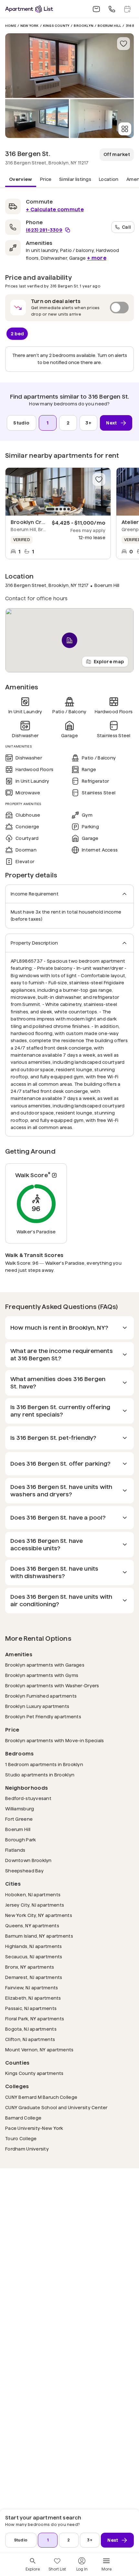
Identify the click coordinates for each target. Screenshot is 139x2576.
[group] (58, 492)
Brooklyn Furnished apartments (41, 1696)
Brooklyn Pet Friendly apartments (43, 1717)
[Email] (96, 9)
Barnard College (23, 2118)
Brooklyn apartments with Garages (45, 1665)
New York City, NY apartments (39, 1915)
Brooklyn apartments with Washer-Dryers (52, 1686)
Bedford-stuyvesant (28, 1798)
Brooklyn (84, 26)
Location (109, 179)
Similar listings (75, 179)
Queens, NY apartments (32, 1926)
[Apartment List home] (29, 9)
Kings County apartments (34, 2073)
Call (126, 227)
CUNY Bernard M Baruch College (41, 2097)
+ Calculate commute (55, 209)
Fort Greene (19, 1819)
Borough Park (21, 1840)
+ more (97, 258)
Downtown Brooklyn (28, 1860)
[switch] (69, 308)
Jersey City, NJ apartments (35, 1905)
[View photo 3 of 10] (102, 119)
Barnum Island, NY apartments (39, 1936)
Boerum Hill (109, 26)
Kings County (56, 26)
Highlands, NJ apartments (34, 1946)
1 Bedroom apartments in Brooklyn (44, 1764)
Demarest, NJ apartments (34, 1977)
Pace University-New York (34, 2128)
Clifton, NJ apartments (30, 2039)
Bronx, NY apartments (30, 1967)
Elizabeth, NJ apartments (33, 1998)
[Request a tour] (127, 9)
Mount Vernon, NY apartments (39, 2050)
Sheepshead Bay (24, 1871)
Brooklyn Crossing (35, 522)
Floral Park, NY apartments (35, 2019)
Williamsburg (20, 1809)
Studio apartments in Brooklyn (40, 1775)
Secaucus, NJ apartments (34, 1957)
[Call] (112, 9)
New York (30, 26)
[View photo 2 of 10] (37, 119)
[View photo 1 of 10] (69, 66)
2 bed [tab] (17, 333)
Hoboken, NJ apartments (33, 1895)
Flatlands (15, 1850)
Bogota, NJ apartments (31, 2029)
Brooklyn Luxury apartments (37, 1706)
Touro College (21, 2138)
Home (11, 26)
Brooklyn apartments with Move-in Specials (54, 1740)
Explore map (109, 661)
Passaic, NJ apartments (31, 2008)
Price (46, 179)
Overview (21, 179)
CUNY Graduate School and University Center (56, 2107)
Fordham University (27, 2149)
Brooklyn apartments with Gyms (42, 1675)
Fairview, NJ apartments (32, 1988)
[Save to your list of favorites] (123, 44)
